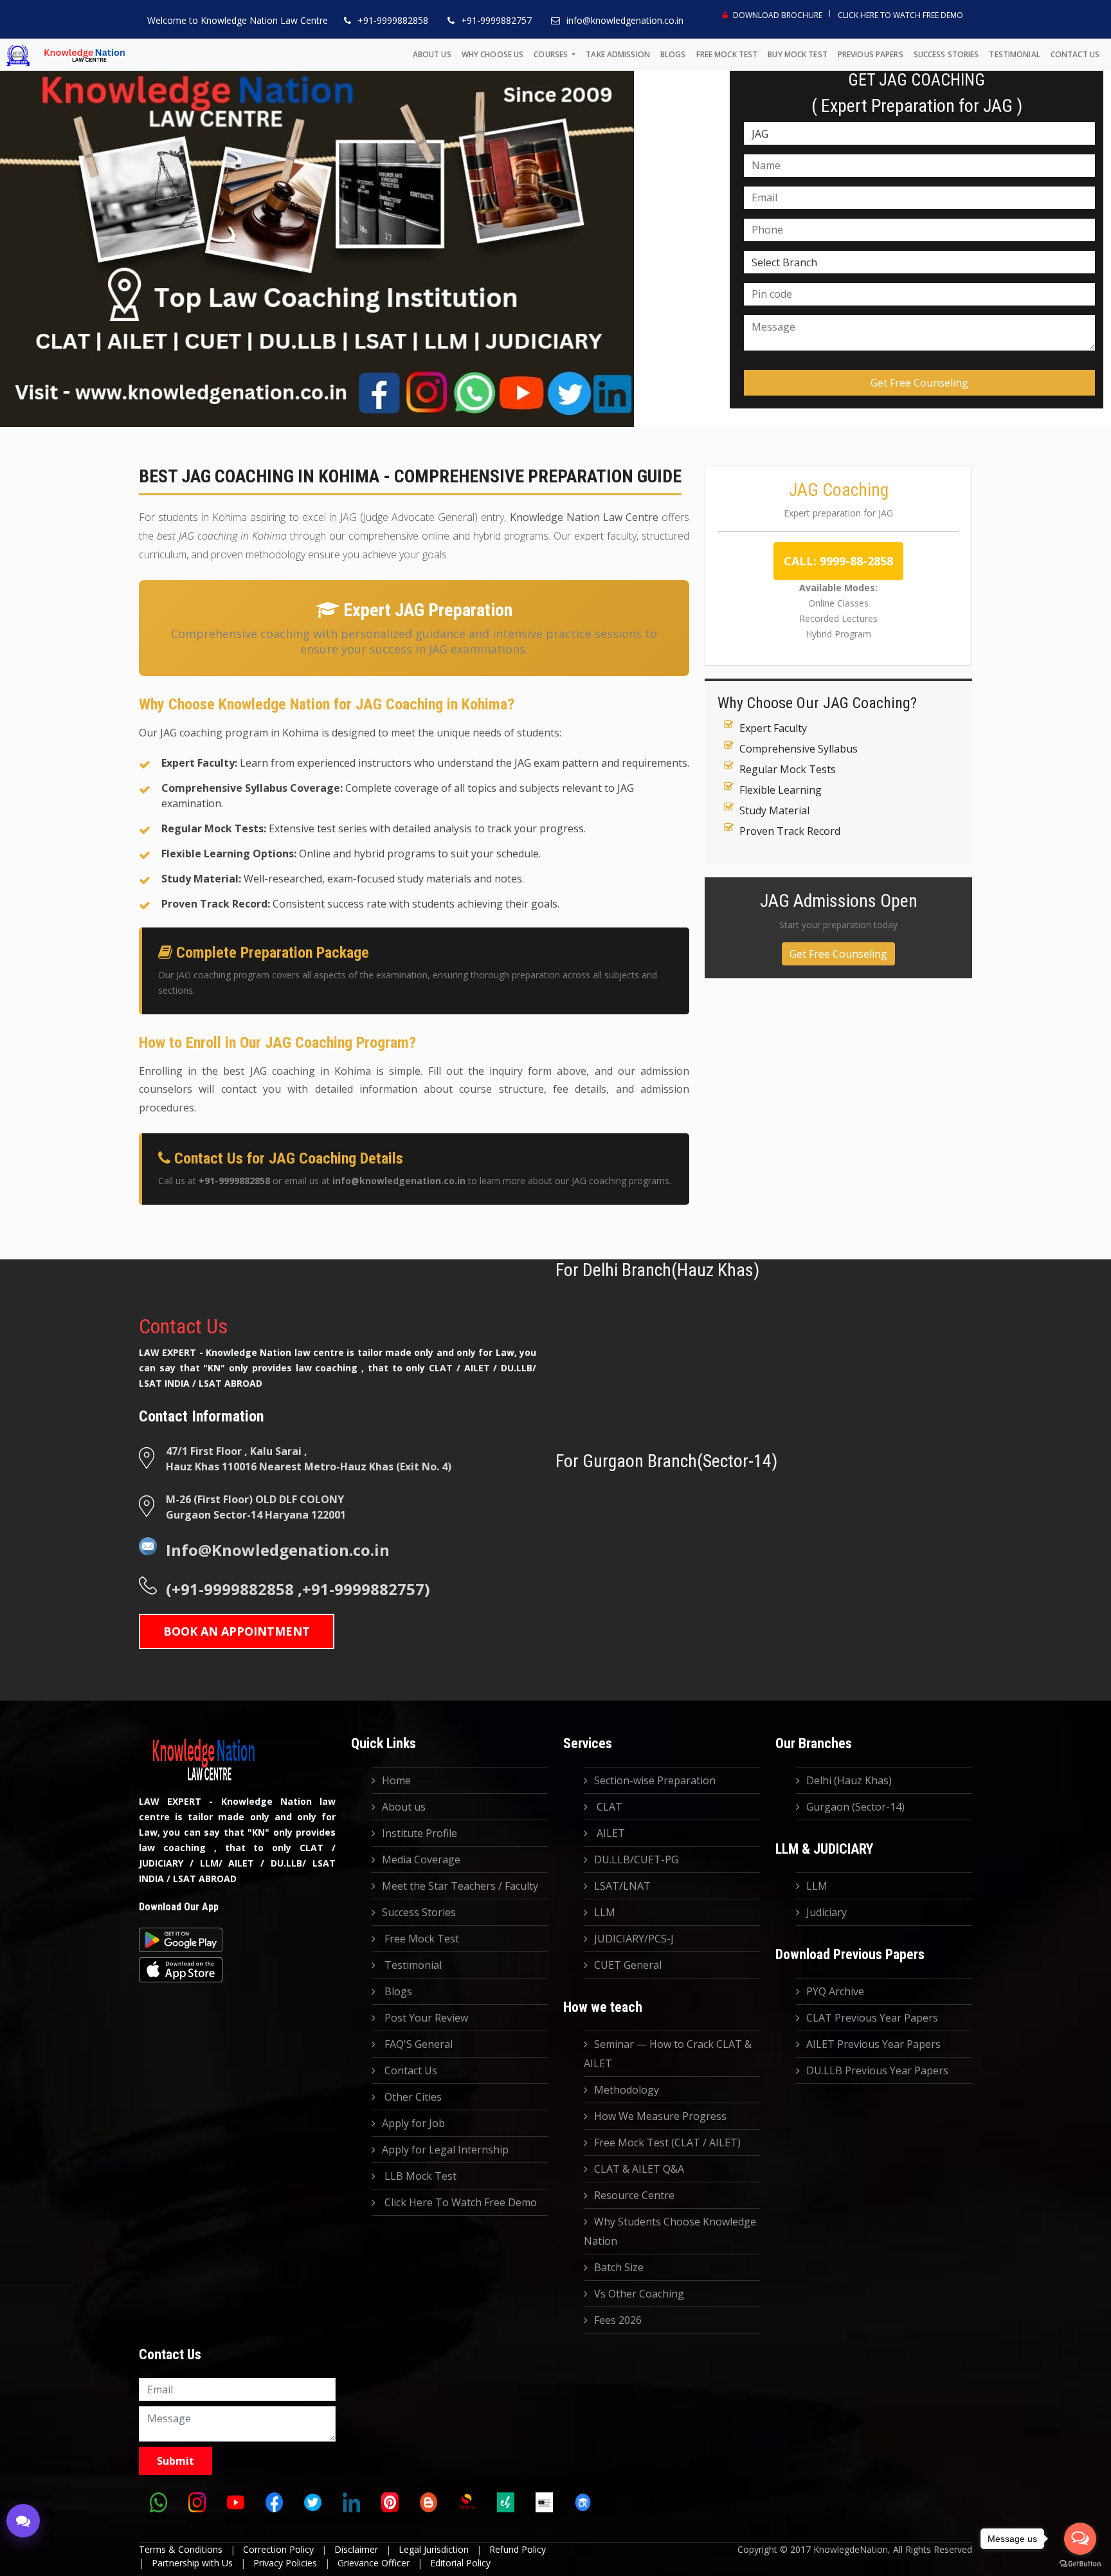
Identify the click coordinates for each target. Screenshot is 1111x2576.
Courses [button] (552, 54)
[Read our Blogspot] (428, 2503)
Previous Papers (871, 54)
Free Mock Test (727, 54)
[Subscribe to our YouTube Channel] (235, 2503)
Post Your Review (425, 2018)
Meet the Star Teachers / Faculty (460, 1886)
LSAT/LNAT (622, 1886)
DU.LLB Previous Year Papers (877, 2070)
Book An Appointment (237, 1631)
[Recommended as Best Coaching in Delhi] (544, 2503)
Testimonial (1014, 54)
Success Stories (946, 54)
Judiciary (826, 1912)
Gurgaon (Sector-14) (855, 1807)
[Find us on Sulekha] (467, 2503)
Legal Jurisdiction (434, 2549)
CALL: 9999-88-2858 (838, 561)
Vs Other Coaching (639, 2294)
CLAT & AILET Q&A (639, 2169)
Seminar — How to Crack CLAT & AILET (668, 2054)
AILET (610, 1833)
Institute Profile (420, 1833)
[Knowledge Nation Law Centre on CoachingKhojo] (583, 2503)
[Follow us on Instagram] (197, 2503)
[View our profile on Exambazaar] (505, 2503)
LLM (605, 1912)
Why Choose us (493, 54)
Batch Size (619, 2267)
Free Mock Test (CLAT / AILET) (667, 2142)
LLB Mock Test (419, 2176)
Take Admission (618, 54)
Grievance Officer (374, 2563)
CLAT (608, 1807)
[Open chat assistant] (23, 2521)
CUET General (628, 1965)
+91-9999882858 (393, 20)
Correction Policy (278, 2549)
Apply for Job (413, 2123)
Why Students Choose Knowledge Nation (670, 2231)
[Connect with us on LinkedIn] (351, 2503)
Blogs (673, 54)
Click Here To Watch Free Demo (900, 15)
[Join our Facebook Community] (274, 2503)
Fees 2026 (618, 2320)
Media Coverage (421, 1859)
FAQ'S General (417, 2044)
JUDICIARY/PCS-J (634, 1939)
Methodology (627, 2090)
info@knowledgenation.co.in (625, 20)
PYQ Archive (835, 1991)
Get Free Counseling (838, 954)
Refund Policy (518, 2549)
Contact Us (1075, 54)
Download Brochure (777, 15)
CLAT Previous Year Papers (872, 2018)
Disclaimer (356, 2549)
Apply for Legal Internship (445, 2150)
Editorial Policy (460, 2563)
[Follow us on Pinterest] (390, 2503)
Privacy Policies (285, 2563)
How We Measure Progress (660, 2116)
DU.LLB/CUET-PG (636, 1859)
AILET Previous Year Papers (873, 2044)
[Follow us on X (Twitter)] (312, 2503)
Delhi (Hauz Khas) (849, 1780)
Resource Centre (634, 2195)
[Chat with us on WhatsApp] (158, 2503)
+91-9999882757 (496, 20)
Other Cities (412, 2097)
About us (432, 54)
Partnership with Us (192, 2563)
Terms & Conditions (181, 2549)
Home (396, 1780)
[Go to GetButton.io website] (1080, 2563)
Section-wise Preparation (655, 1780)
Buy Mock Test (798, 54)
